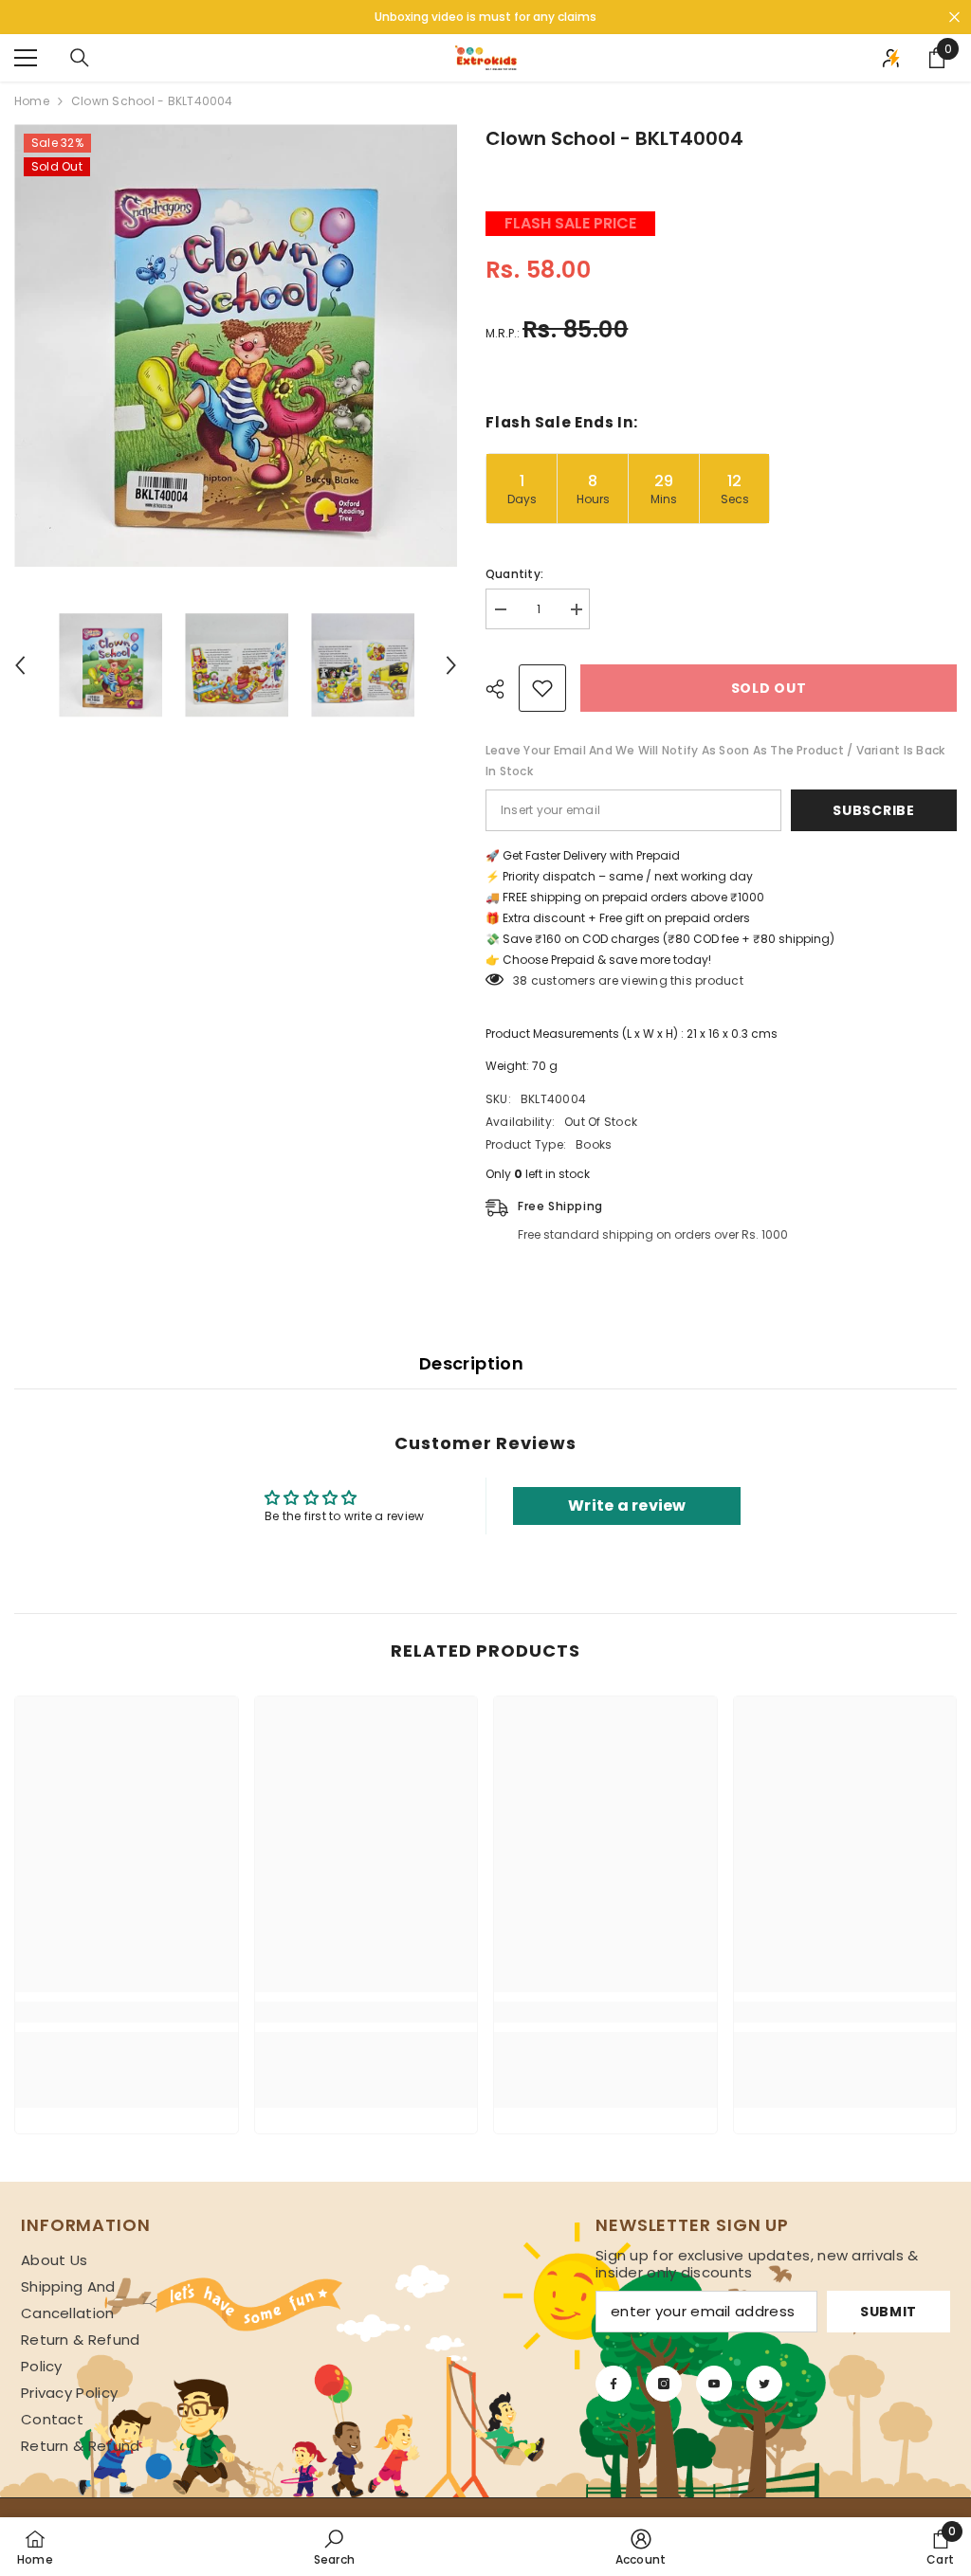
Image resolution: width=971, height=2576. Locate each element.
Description (471, 1363)
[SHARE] (502, 689)
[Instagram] (664, 2384)
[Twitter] (764, 2384)
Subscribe (873, 810)
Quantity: (514, 574)
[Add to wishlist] (542, 688)
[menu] (26, 58)
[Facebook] (614, 2384)
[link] (127, 2012)
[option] (236, 345)
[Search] (80, 58)
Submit (889, 2312)
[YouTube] (714, 2384)
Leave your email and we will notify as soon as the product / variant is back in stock (715, 761)
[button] (20, 665)
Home (32, 101)
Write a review (627, 1506)
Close (954, 18)
